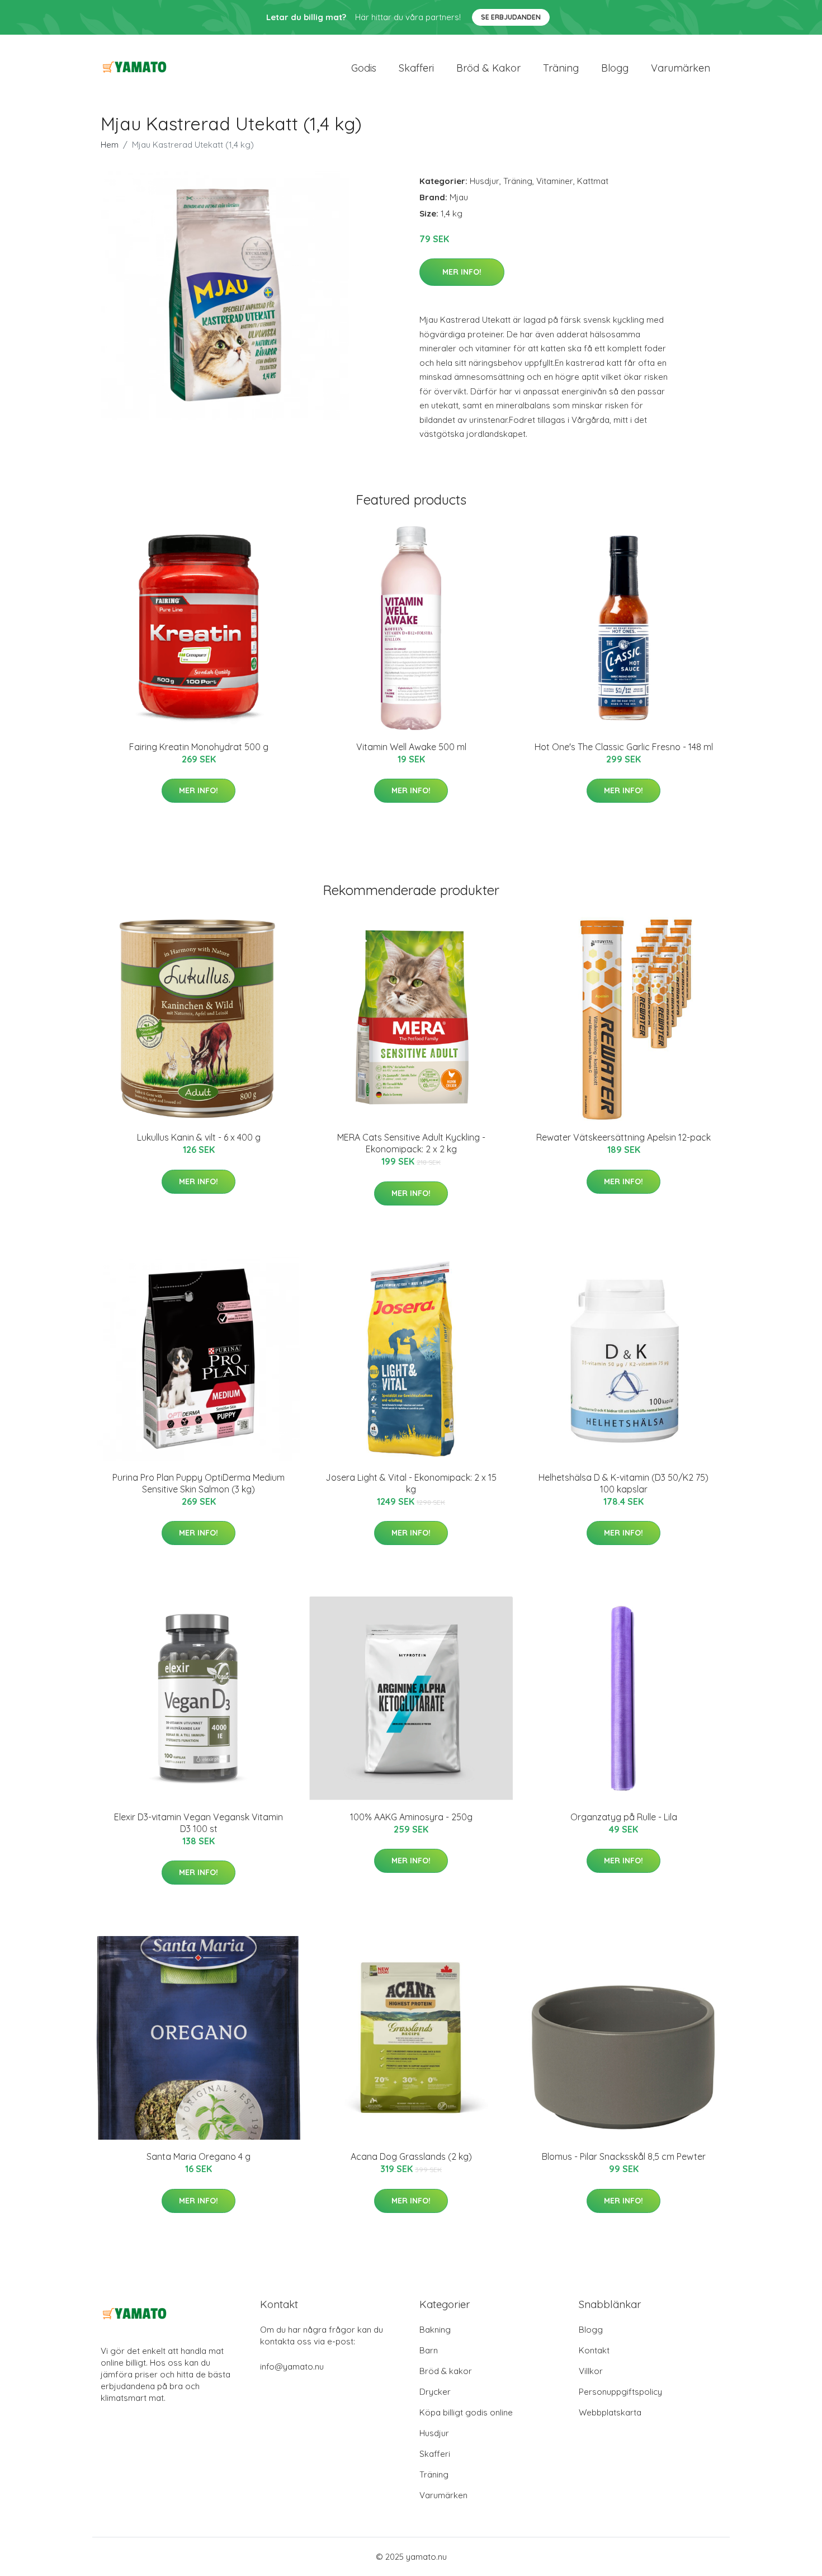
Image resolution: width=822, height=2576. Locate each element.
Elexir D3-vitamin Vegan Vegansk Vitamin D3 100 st (199, 1823)
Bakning (435, 2330)
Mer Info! (462, 272)
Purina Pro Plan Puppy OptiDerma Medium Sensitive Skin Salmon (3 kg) (199, 1483)
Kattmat (593, 181)
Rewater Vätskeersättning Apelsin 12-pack (623, 1137)
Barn (429, 2350)
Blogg (615, 68)
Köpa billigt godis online (466, 2412)
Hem (110, 145)
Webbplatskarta (610, 2412)
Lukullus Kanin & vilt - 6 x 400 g (199, 1137)
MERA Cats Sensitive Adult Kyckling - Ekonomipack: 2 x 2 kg (411, 1143)
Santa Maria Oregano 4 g (199, 2156)
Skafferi (416, 68)
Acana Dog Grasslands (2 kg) (411, 2156)
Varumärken (681, 68)
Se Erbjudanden (511, 17)
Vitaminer (555, 181)
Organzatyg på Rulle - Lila (624, 1817)
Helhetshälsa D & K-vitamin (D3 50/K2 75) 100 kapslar (623, 1483)
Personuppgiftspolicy (620, 2392)
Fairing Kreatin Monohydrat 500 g (199, 747)
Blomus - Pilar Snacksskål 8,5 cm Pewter (624, 2156)
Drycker (435, 2392)
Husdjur (485, 181)
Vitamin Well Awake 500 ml (411, 747)
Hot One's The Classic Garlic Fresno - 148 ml (624, 747)
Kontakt (594, 2350)
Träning (561, 68)
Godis (364, 68)
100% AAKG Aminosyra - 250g (411, 1817)
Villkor (591, 2371)
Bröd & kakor (488, 68)
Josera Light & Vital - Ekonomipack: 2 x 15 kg (411, 1483)
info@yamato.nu (292, 2367)
